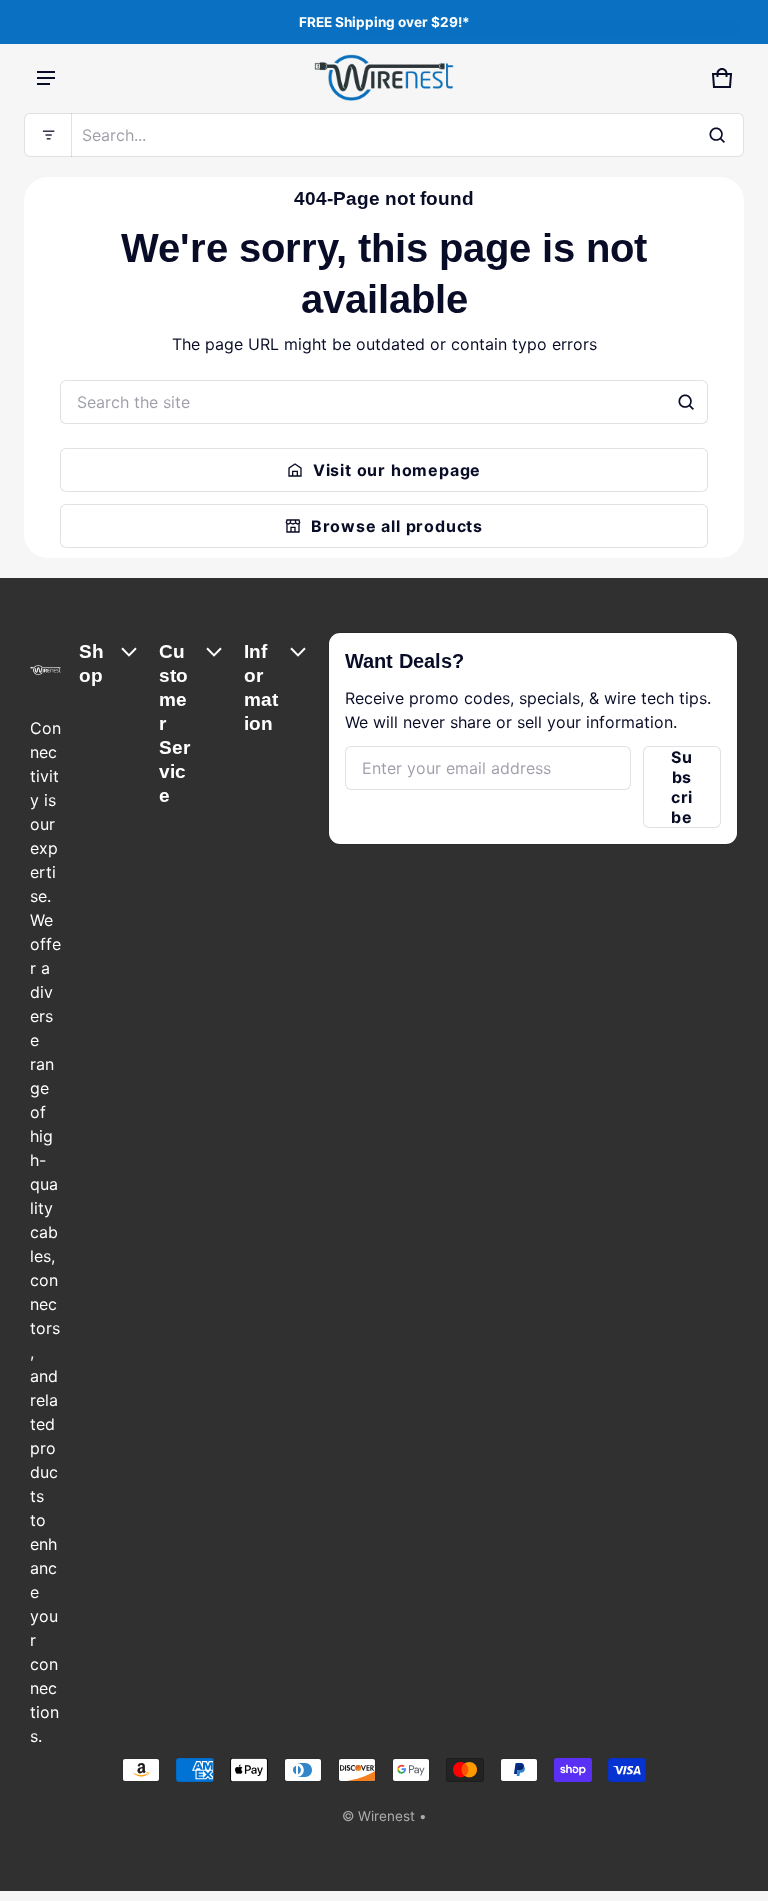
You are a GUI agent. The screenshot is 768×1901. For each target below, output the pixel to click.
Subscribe (682, 787)
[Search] (686, 402)
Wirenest (386, 1816)
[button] (384, 135)
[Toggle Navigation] (46, 78)
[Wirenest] (384, 77)
